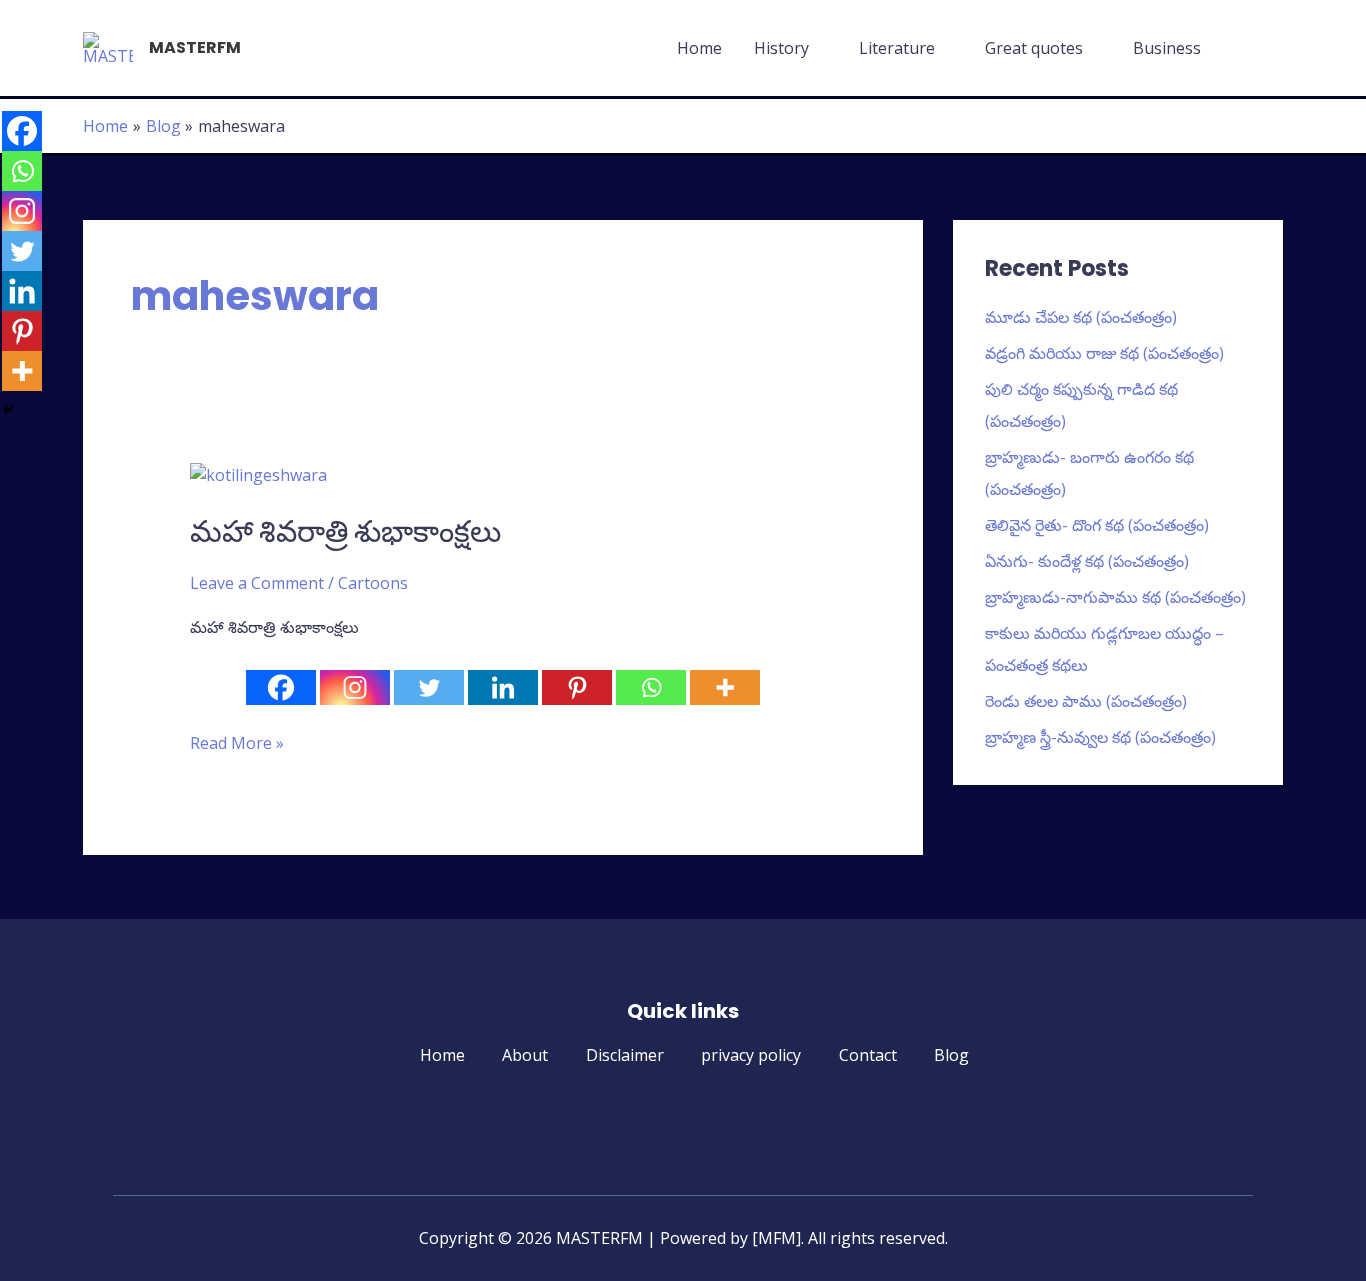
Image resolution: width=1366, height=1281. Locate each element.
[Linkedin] (503, 687)
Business (1167, 48)
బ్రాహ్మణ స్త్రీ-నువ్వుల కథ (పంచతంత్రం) (1100, 737)
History (781, 48)
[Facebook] (281, 687)
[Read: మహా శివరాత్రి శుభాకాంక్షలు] (258, 474)
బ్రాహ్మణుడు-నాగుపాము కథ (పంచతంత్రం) (1115, 597)
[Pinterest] (577, 687)
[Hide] (8, 410)
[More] (725, 687)
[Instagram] (355, 687)
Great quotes (1034, 48)
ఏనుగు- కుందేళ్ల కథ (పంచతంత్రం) (1087, 561)
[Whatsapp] (651, 687)
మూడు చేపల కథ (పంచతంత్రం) (1081, 317)
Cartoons (373, 583)
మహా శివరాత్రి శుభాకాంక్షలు (345, 531)
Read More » (237, 742)
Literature (897, 48)
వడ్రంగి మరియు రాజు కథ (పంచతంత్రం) (1104, 353)
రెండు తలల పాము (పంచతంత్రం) (1086, 701)
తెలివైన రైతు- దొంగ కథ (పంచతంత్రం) (1097, 525)
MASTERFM (195, 47)
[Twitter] (429, 687)
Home (699, 48)
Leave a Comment (257, 583)
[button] (1259, 48)
